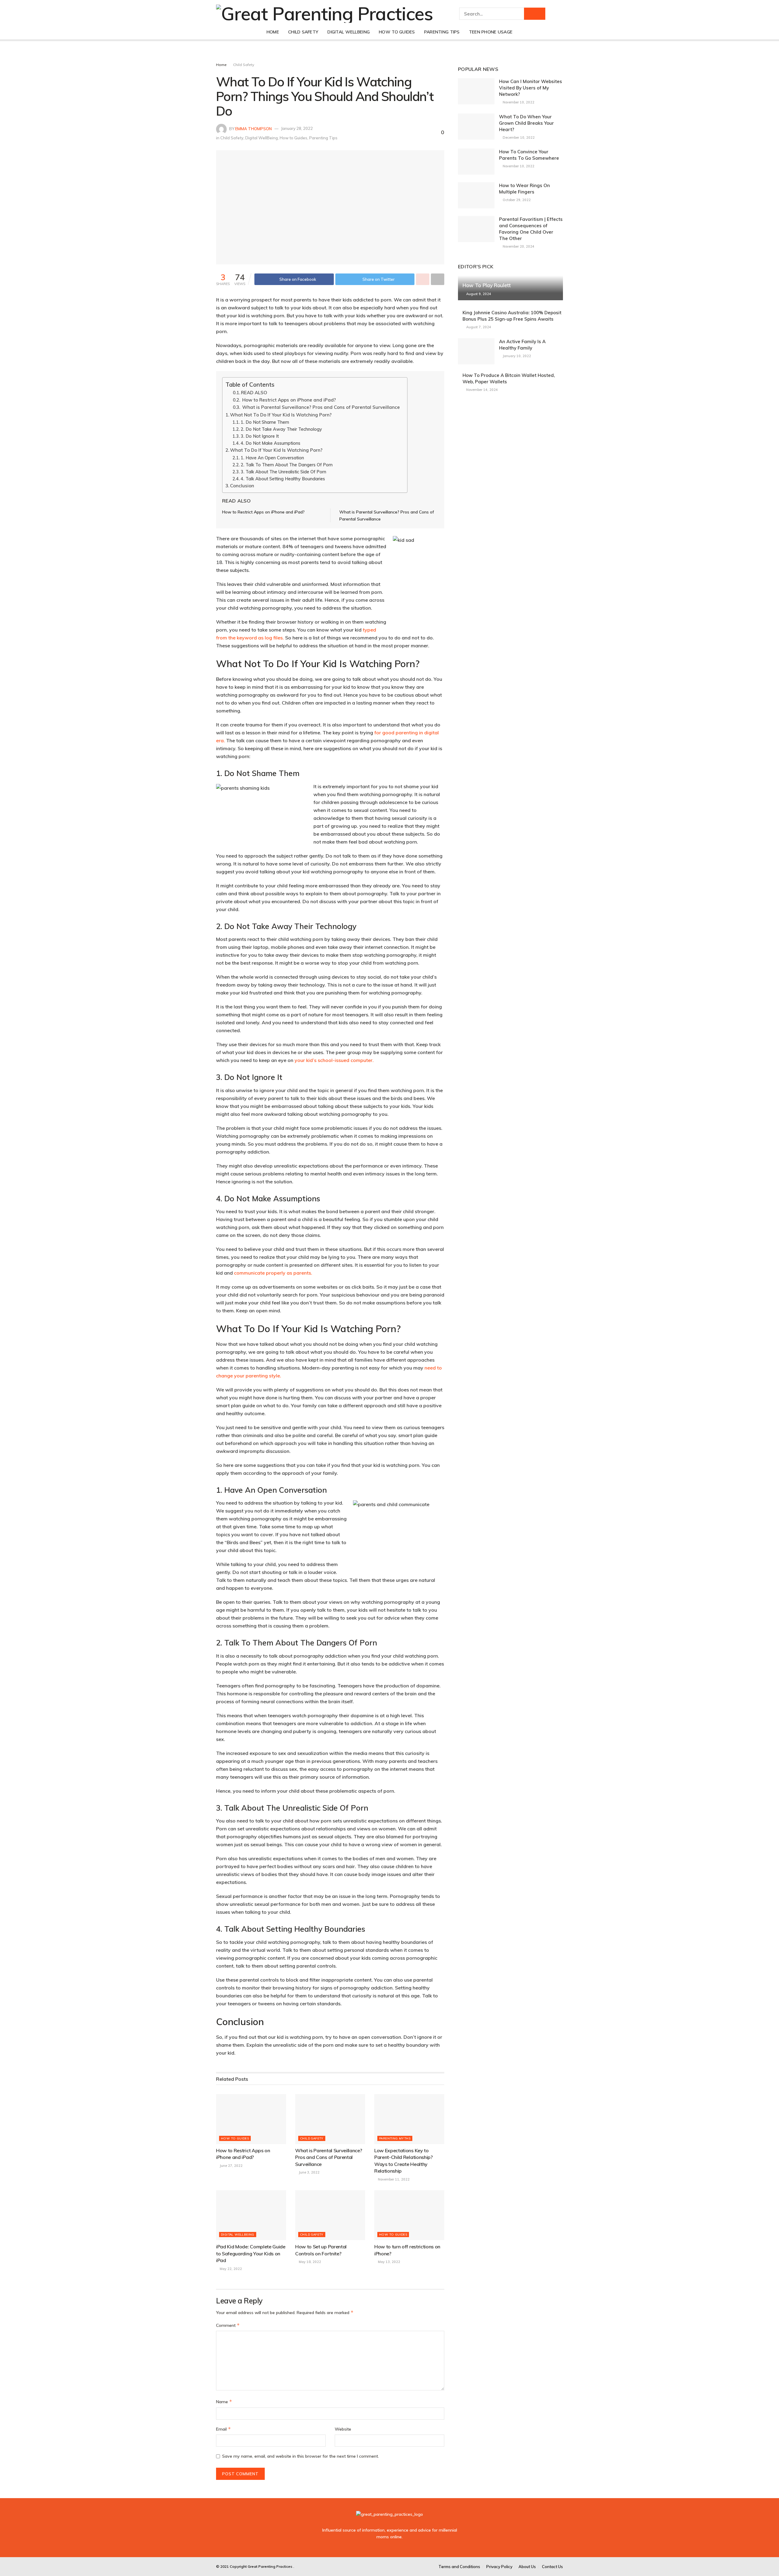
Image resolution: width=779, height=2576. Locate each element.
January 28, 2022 (297, 128)
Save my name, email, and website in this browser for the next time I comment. (300, 2456)
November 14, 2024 (482, 390)
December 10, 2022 (518, 138)
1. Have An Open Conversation (272, 458)
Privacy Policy (499, 2567)
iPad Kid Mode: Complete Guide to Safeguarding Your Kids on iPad (251, 2253)
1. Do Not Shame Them (265, 422)
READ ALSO (254, 393)
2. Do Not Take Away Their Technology (281, 429)
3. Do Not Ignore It (260, 436)
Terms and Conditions (459, 2567)
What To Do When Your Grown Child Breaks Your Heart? (526, 123)
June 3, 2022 (309, 2172)
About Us (527, 2567)
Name (224, 2402)
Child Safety (303, 32)
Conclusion (242, 486)
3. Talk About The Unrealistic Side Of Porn (283, 472)
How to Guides (397, 32)
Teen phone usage (491, 32)
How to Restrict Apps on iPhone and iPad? (288, 400)
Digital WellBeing (349, 32)
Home (273, 32)
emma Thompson (253, 128)
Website (343, 2429)
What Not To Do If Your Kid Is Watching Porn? (281, 415)
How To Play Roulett (487, 285)
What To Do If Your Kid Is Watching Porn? (276, 450)
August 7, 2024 (478, 327)
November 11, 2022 (393, 2179)
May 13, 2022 (389, 2262)
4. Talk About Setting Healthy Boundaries (283, 479)
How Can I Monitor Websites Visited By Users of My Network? (531, 88)
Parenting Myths (395, 2138)
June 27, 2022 (231, 2166)
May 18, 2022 (309, 2262)
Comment (228, 2325)
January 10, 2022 (516, 356)
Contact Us (552, 2567)
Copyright (238, 2566)
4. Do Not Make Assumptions (271, 443)
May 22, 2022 (230, 2269)
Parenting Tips (442, 32)
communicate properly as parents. (272, 1273)
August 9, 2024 (478, 294)
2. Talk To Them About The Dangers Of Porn (287, 465)
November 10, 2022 (518, 102)
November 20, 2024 (518, 246)
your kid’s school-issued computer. (334, 1060)
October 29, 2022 (516, 200)
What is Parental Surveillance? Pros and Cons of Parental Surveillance (321, 407)
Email (224, 2429)
